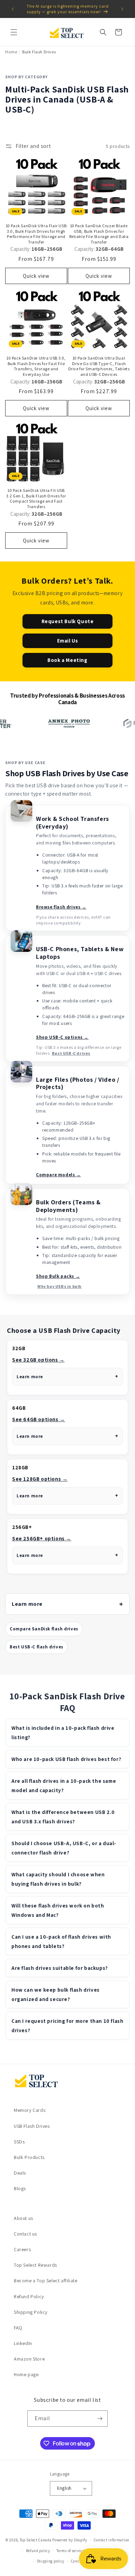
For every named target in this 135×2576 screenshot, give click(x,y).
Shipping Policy (31, 2312)
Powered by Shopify (70, 2540)
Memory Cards (30, 2110)
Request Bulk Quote (68, 621)
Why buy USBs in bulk (60, 1286)
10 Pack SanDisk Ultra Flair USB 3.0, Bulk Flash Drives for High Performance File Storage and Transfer (36, 234)
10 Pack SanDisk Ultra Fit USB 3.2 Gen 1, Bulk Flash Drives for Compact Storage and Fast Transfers (36, 498)
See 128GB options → (40, 1479)
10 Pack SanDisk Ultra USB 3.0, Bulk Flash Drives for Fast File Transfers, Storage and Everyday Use (36, 366)
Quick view (36, 276)
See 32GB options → (38, 1360)
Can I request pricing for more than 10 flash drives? (67, 2026)
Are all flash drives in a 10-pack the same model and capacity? (64, 1786)
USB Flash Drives (32, 2126)
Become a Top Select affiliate (46, 2281)
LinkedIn (23, 2343)
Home (11, 52)
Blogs (20, 2188)
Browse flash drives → (61, 907)
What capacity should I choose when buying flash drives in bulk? (58, 1879)
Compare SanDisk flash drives (44, 1629)
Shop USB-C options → (62, 1037)
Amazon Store (29, 2359)
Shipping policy (51, 2561)
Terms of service (70, 2551)
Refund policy (38, 2551)
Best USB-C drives (71, 1053)
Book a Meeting (67, 660)
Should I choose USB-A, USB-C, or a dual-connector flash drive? (64, 1848)
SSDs (19, 2142)
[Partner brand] (52, 724)
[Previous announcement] (13, 9)
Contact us (25, 2234)
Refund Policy (29, 2296)
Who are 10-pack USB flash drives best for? (66, 1759)
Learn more (30, 1377)
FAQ (18, 2328)
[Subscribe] (100, 2419)
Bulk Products (29, 2157)
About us (24, 2218)
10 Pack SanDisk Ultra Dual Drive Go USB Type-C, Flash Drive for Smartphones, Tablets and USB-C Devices (99, 366)
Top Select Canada (36, 2540)
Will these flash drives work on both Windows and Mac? (58, 1910)
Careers (22, 2249)
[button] (14, 32)
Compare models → (58, 1175)
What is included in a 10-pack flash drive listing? (63, 1733)
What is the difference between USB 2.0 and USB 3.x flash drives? (63, 1817)
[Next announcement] (122, 9)
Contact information (112, 2540)
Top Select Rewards (35, 2265)
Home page (26, 2374)
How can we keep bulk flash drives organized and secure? (56, 1994)
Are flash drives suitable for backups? (60, 1968)
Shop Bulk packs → (58, 1276)
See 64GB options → (39, 1419)
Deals (20, 2173)
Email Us (68, 641)
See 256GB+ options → (42, 1538)
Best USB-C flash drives (37, 1647)
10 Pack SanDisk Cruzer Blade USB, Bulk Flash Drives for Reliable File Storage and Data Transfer (99, 234)
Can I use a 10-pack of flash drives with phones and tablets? (61, 1941)
